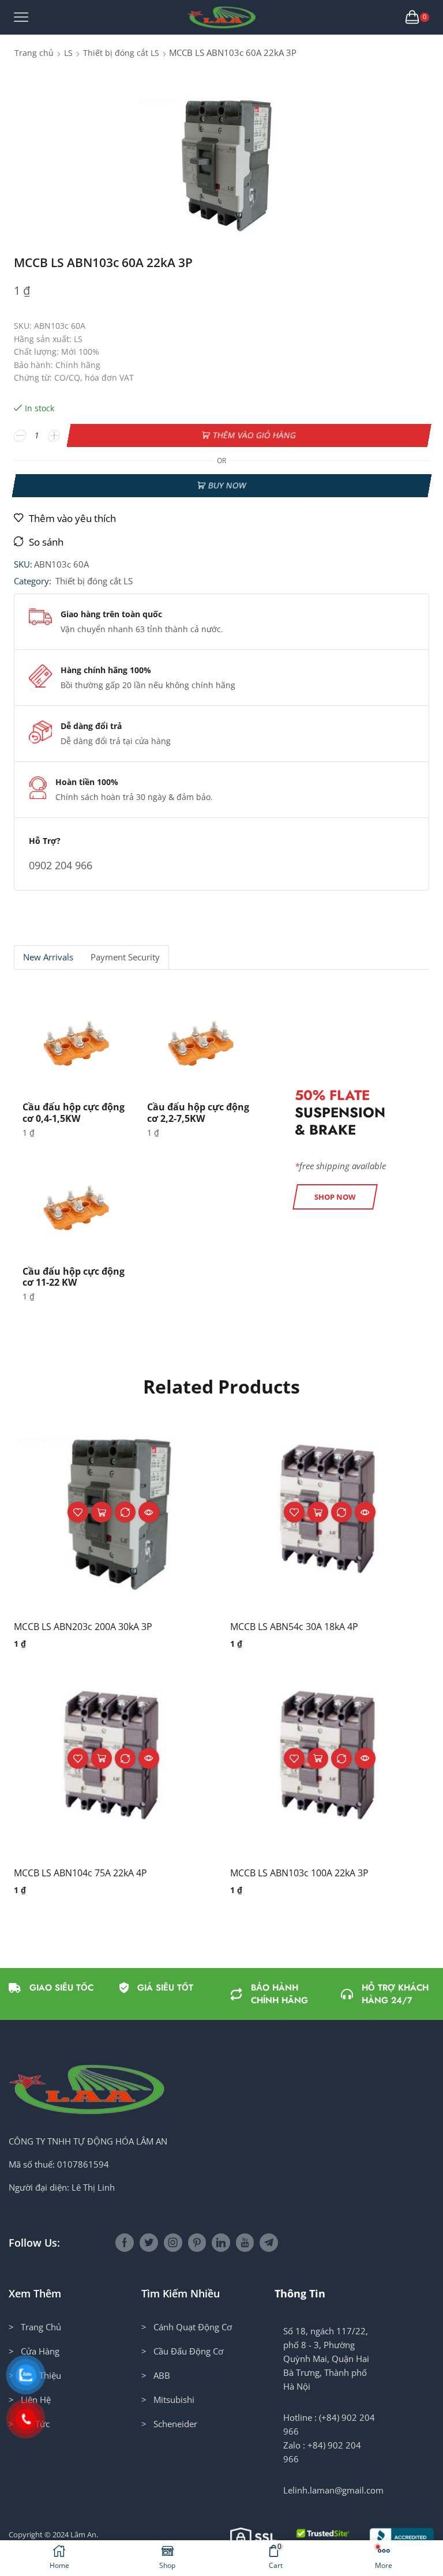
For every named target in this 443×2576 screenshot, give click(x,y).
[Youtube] (245, 2243)
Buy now (227, 485)
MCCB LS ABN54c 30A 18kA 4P (294, 1627)
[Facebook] (125, 2243)
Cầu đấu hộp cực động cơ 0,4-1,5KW (74, 1112)
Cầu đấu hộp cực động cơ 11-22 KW (74, 1277)
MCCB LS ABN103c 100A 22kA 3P (299, 1873)
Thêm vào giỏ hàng (254, 435)
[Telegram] (269, 2243)
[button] (335, 1197)
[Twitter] (149, 2243)
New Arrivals (48, 957)
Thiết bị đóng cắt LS (121, 53)
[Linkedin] (221, 2243)
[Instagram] (173, 2243)
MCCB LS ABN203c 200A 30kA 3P (83, 1627)
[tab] (48, 957)
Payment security (125, 957)
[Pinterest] (197, 2243)
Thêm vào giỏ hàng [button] (102, 1512)
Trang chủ (34, 53)
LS (68, 53)
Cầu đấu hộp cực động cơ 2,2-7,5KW (198, 1112)
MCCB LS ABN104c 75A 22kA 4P (80, 1873)
